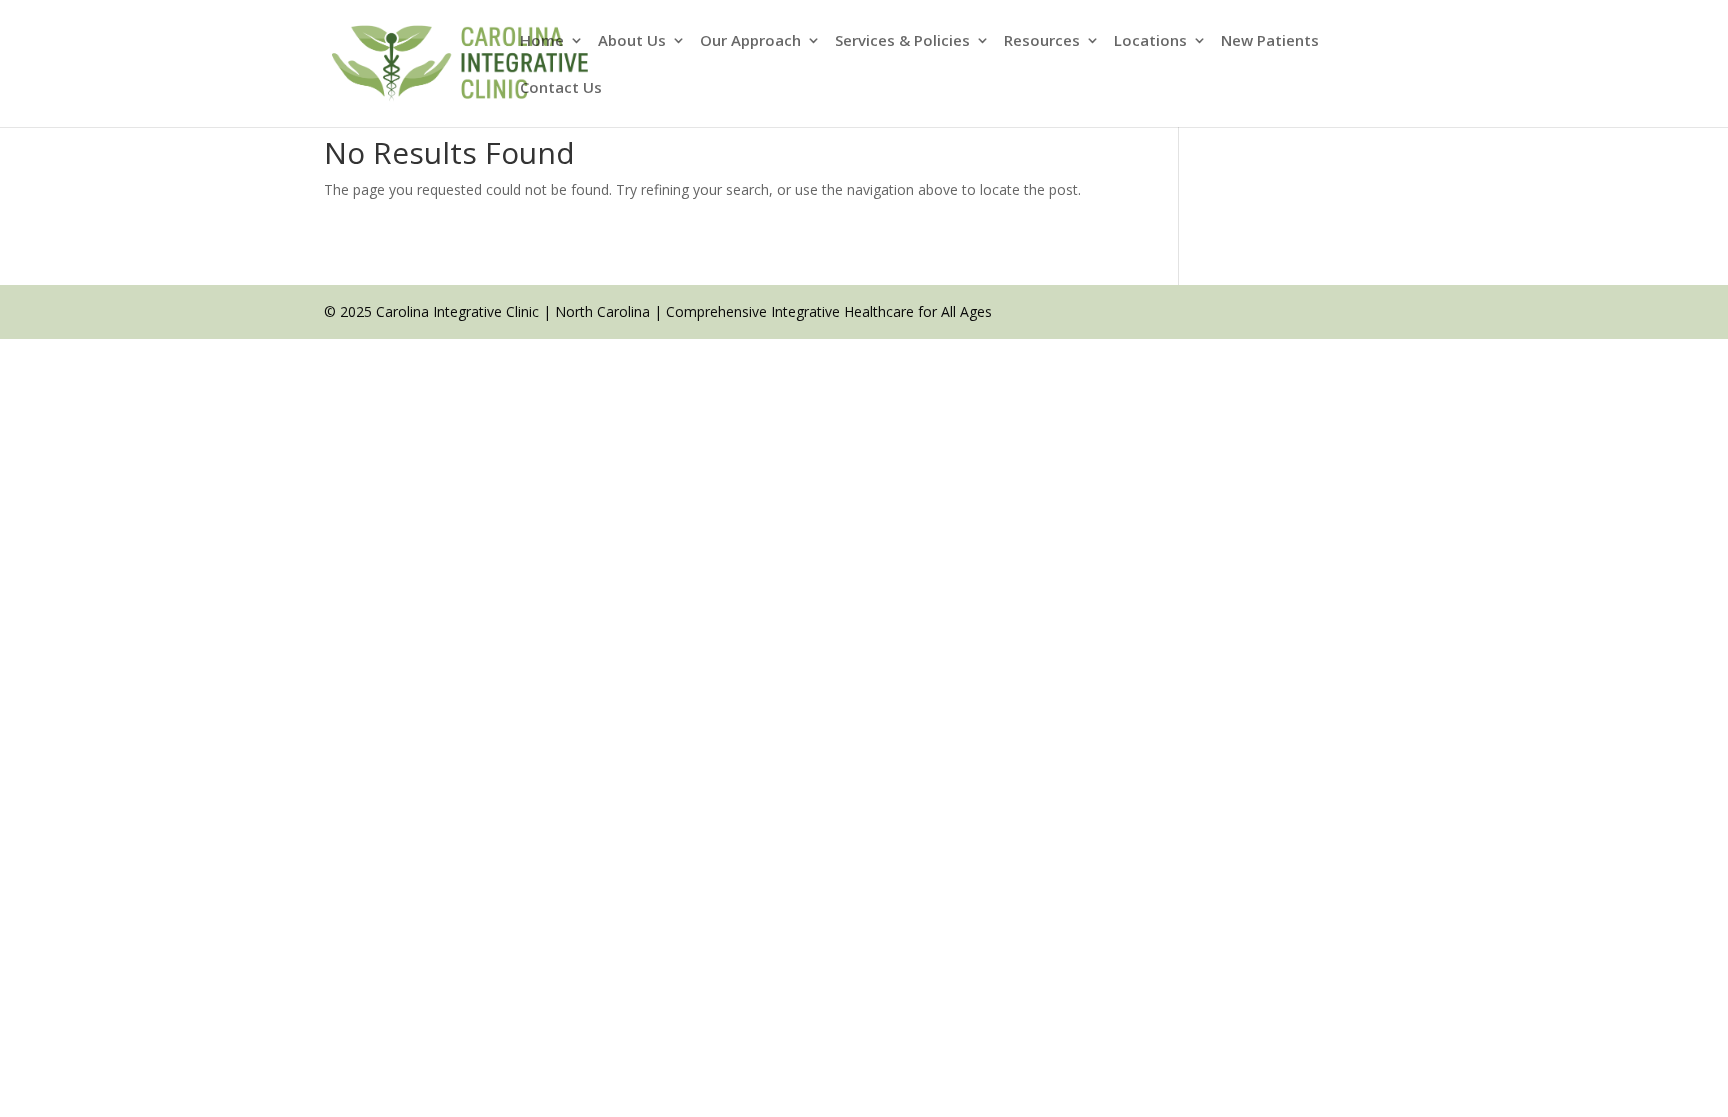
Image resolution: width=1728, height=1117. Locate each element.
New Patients (1270, 41)
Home (542, 41)
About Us (632, 41)
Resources (1042, 41)
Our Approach (750, 41)
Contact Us (561, 88)
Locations (1150, 41)
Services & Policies (902, 41)
